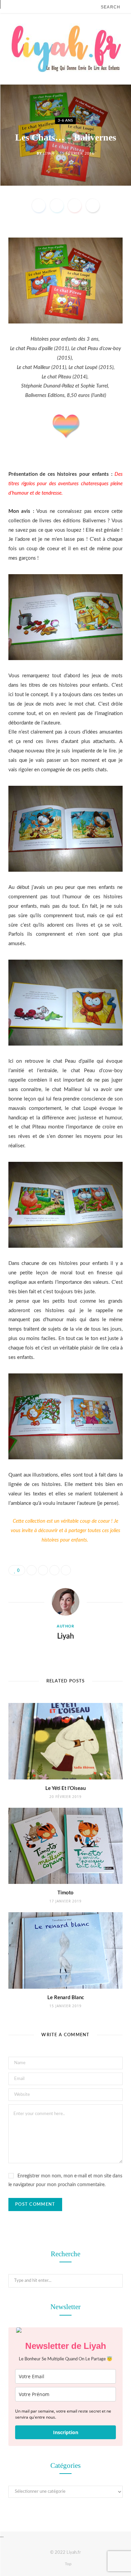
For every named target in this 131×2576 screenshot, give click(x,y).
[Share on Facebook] (39, 206)
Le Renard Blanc (66, 1998)
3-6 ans (65, 120)
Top (68, 2564)
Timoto (65, 1893)
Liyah (49, 153)
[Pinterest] (75, 206)
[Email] (93, 206)
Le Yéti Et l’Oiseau (65, 1788)
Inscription (66, 2432)
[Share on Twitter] (57, 206)
